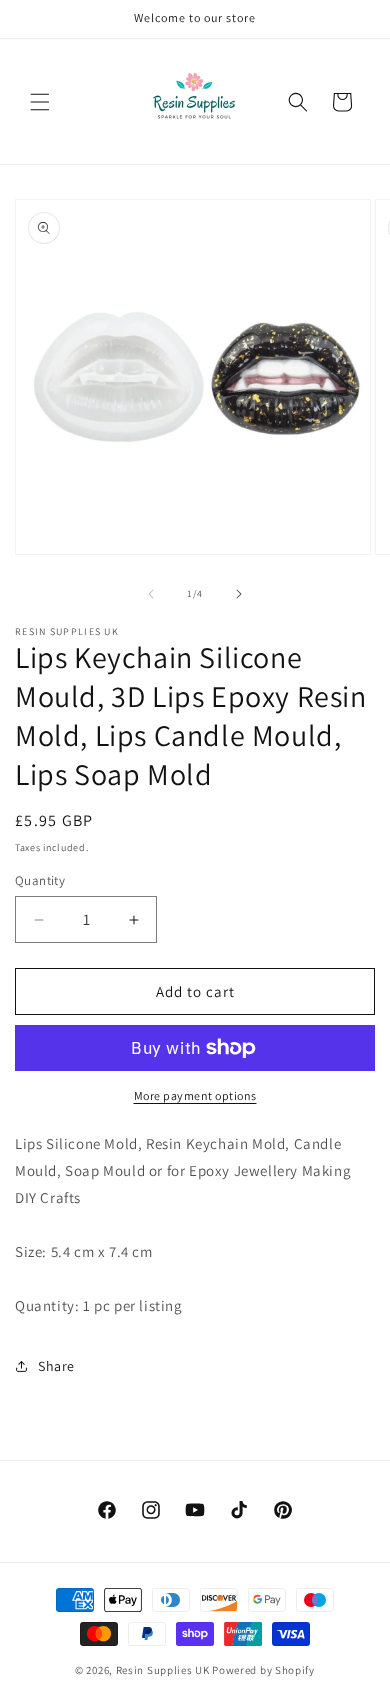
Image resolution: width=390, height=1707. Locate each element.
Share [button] (56, 1366)
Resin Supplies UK (163, 1670)
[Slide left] (151, 594)
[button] (40, 102)
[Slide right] (239, 594)
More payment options (195, 1095)
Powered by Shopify (263, 1670)
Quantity (40, 880)
